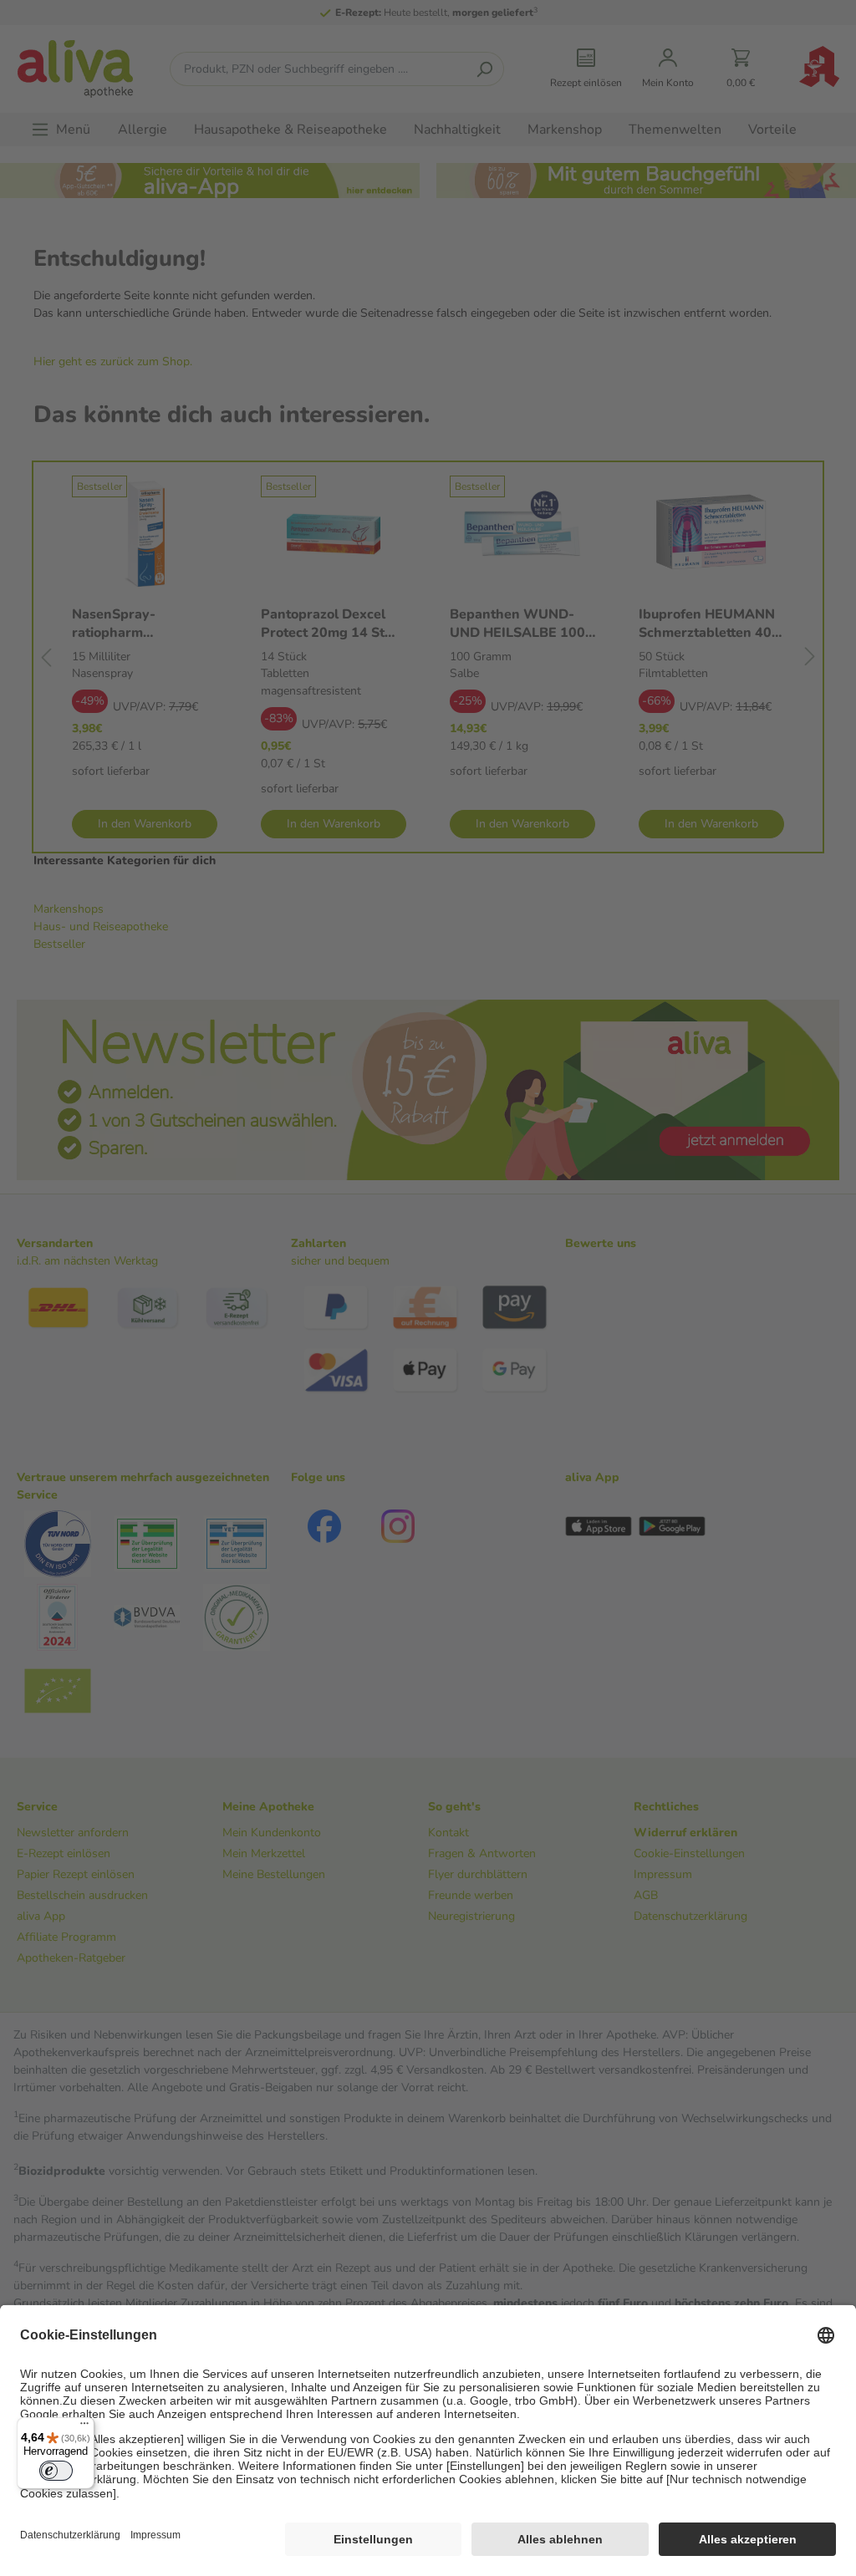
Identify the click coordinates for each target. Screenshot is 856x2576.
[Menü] (84, 2427)
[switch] (56, 2471)
